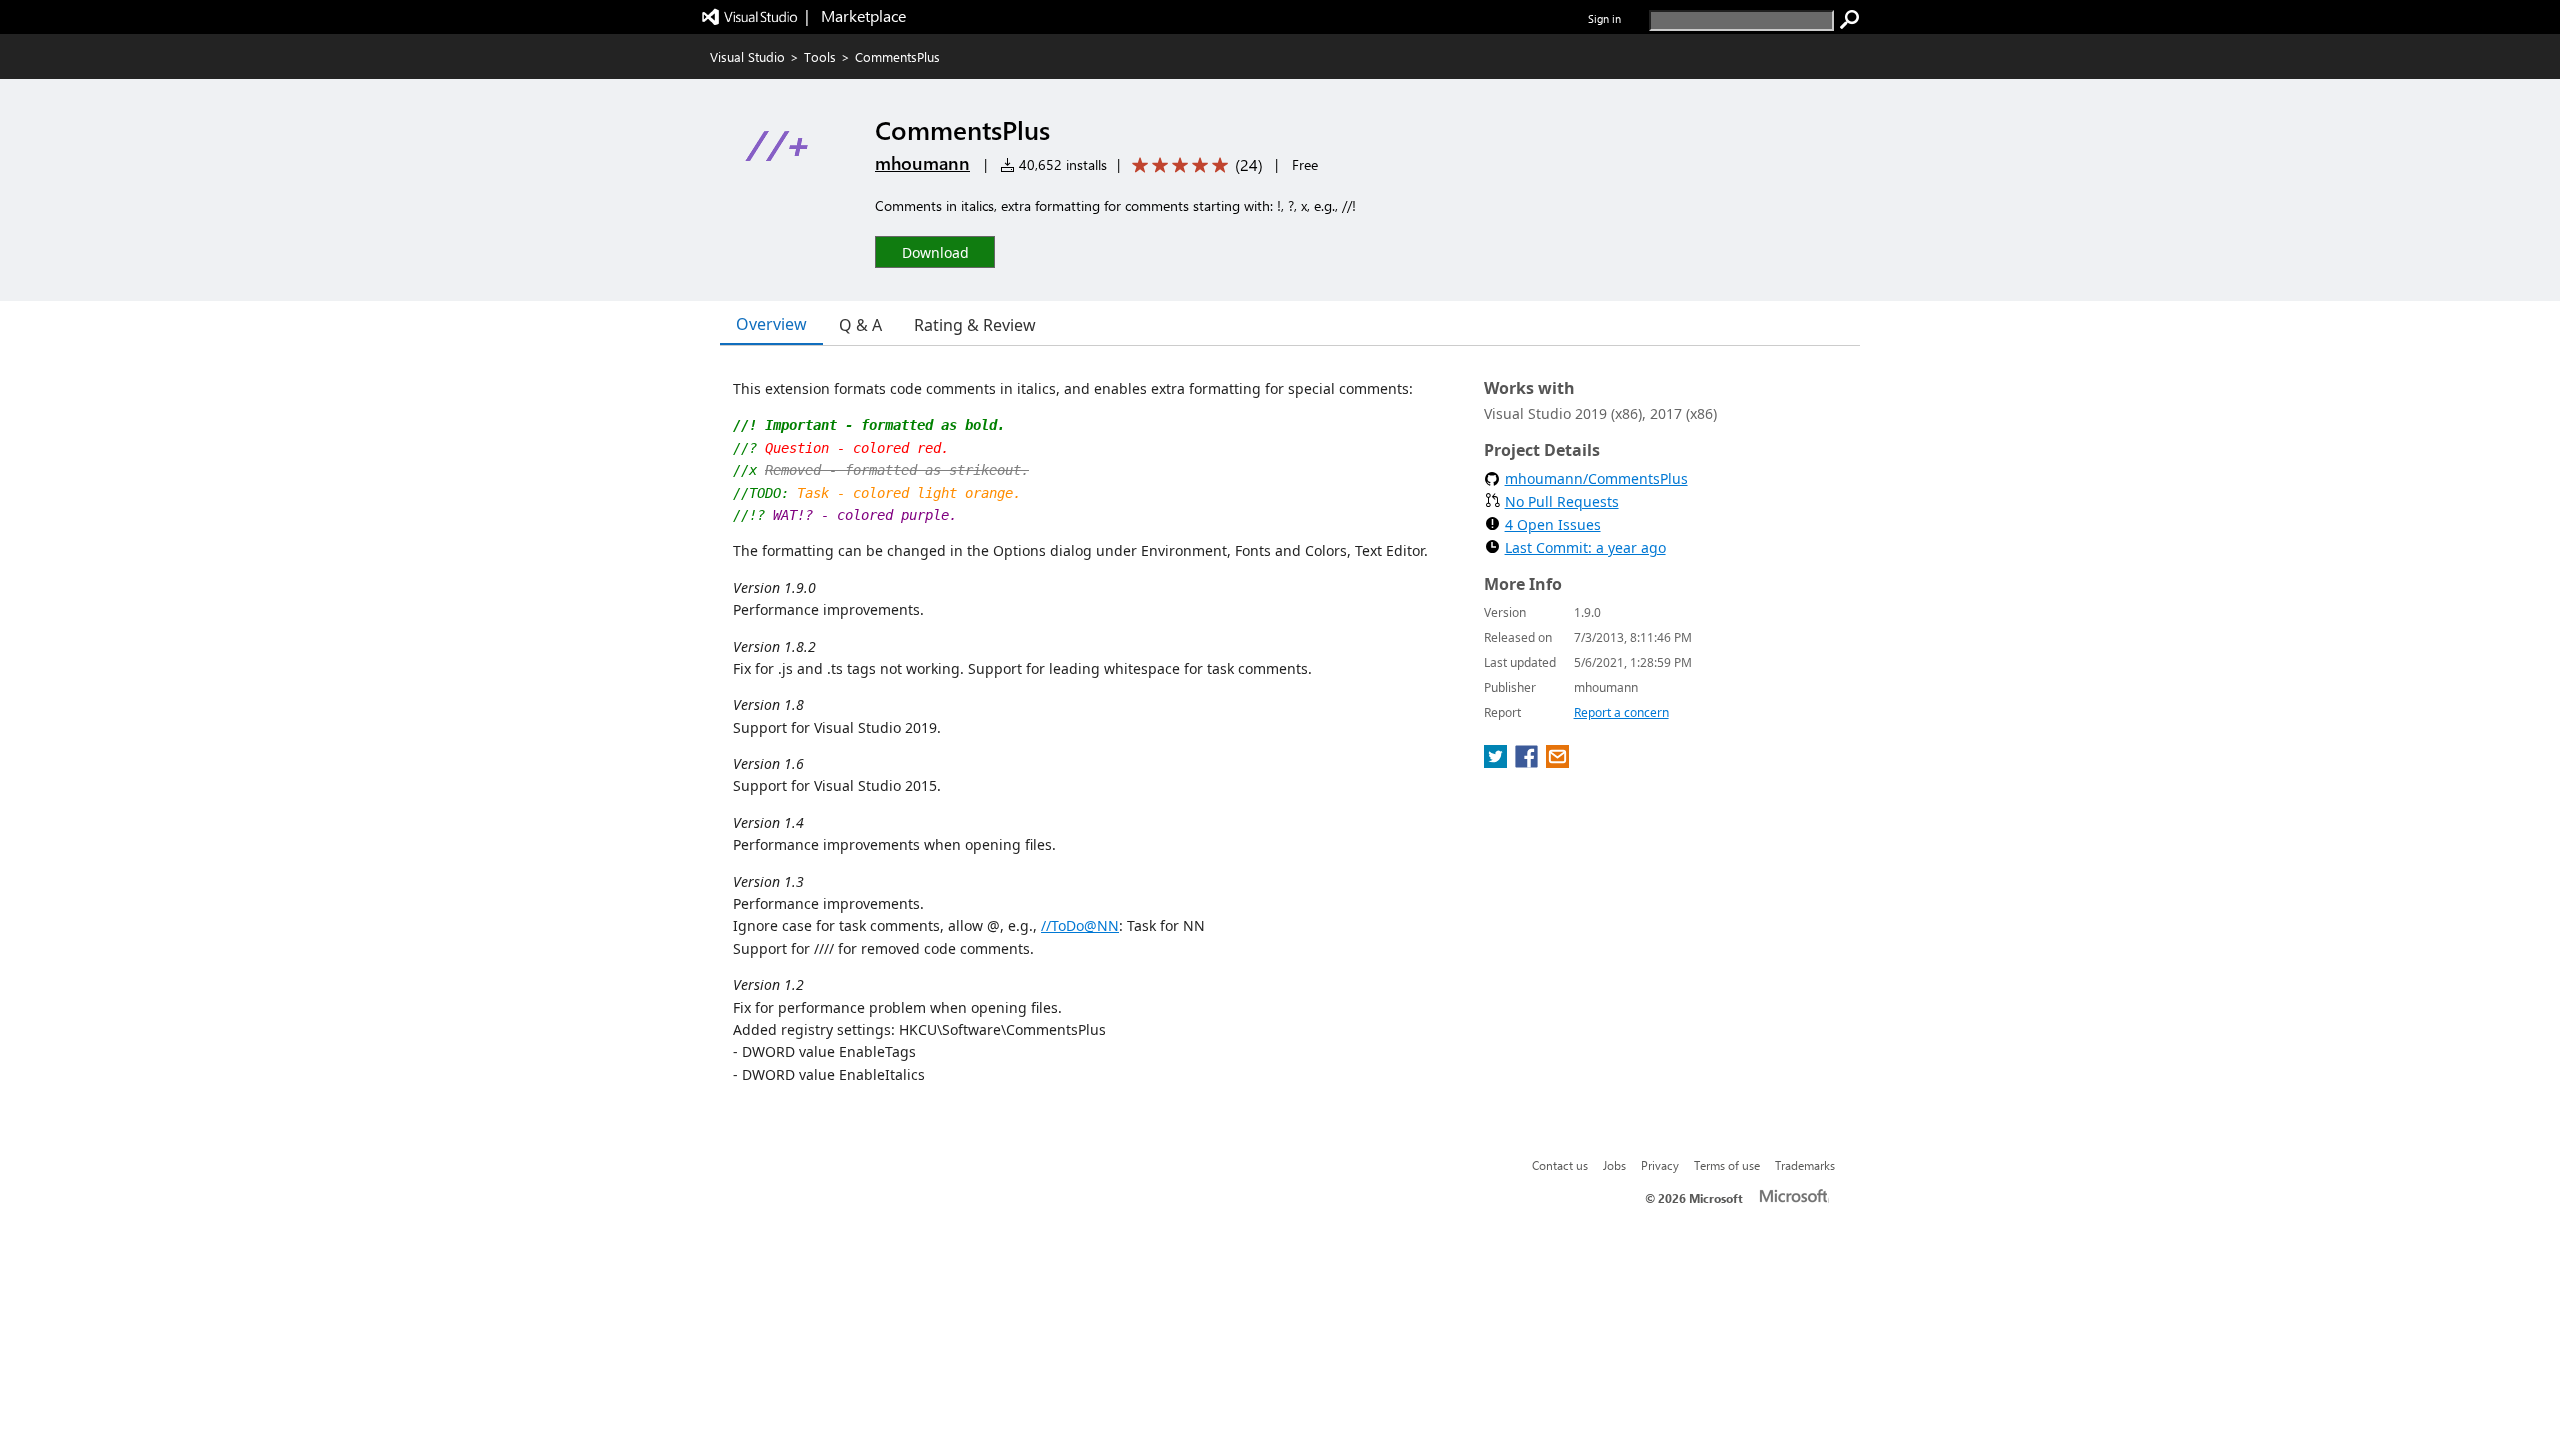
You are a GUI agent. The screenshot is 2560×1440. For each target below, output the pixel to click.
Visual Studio (747, 56)
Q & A (860, 325)
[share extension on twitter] (1497, 762)
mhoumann (922, 163)
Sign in (1604, 18)
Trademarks (1805, 1165)
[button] (935, 251)
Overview (771, 324)
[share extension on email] (1557, 762)
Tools (820, 56)
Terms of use (1727, 1165)
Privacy (1660, 1165)
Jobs (1614, 1165)
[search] (1850, 20)
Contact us (1560, 1165)
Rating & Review (975, 325)
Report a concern (1621, 712)
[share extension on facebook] (1528, 762)
